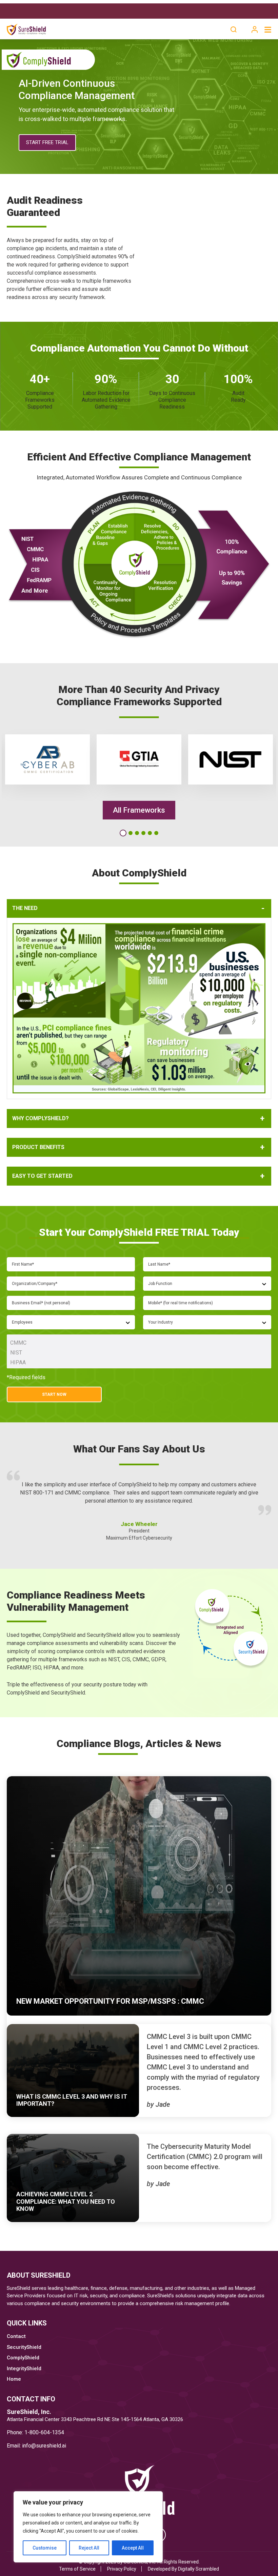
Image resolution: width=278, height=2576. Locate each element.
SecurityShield (24, 2347)
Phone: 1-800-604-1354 (35, 2432)
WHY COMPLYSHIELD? (41, 1118)
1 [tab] (122, 833)
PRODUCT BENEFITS (38, 1147)
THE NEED (25, 908)
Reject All (89, 2548)
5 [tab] (150, 833)
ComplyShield (23, 2358)
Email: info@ (21, 2446)
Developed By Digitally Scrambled (183, 2569)
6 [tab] (156, 833)
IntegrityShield (24, 2369)
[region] (88, 2527)
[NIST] (139, 1353)
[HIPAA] (139, 1362)
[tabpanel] (47, 759)
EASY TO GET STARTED (42, 1176)
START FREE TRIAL (47, 142)
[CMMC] (139, 1343)
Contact (16, 2336)
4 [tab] (143, 833)
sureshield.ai (51, 2446)
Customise (45, 2548)
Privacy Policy (122, 2569)
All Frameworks (139, 810)
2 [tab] (130, 833)
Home (14, 2379)
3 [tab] (137, 833)
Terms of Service (77, 2569)
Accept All (133, 2548)
